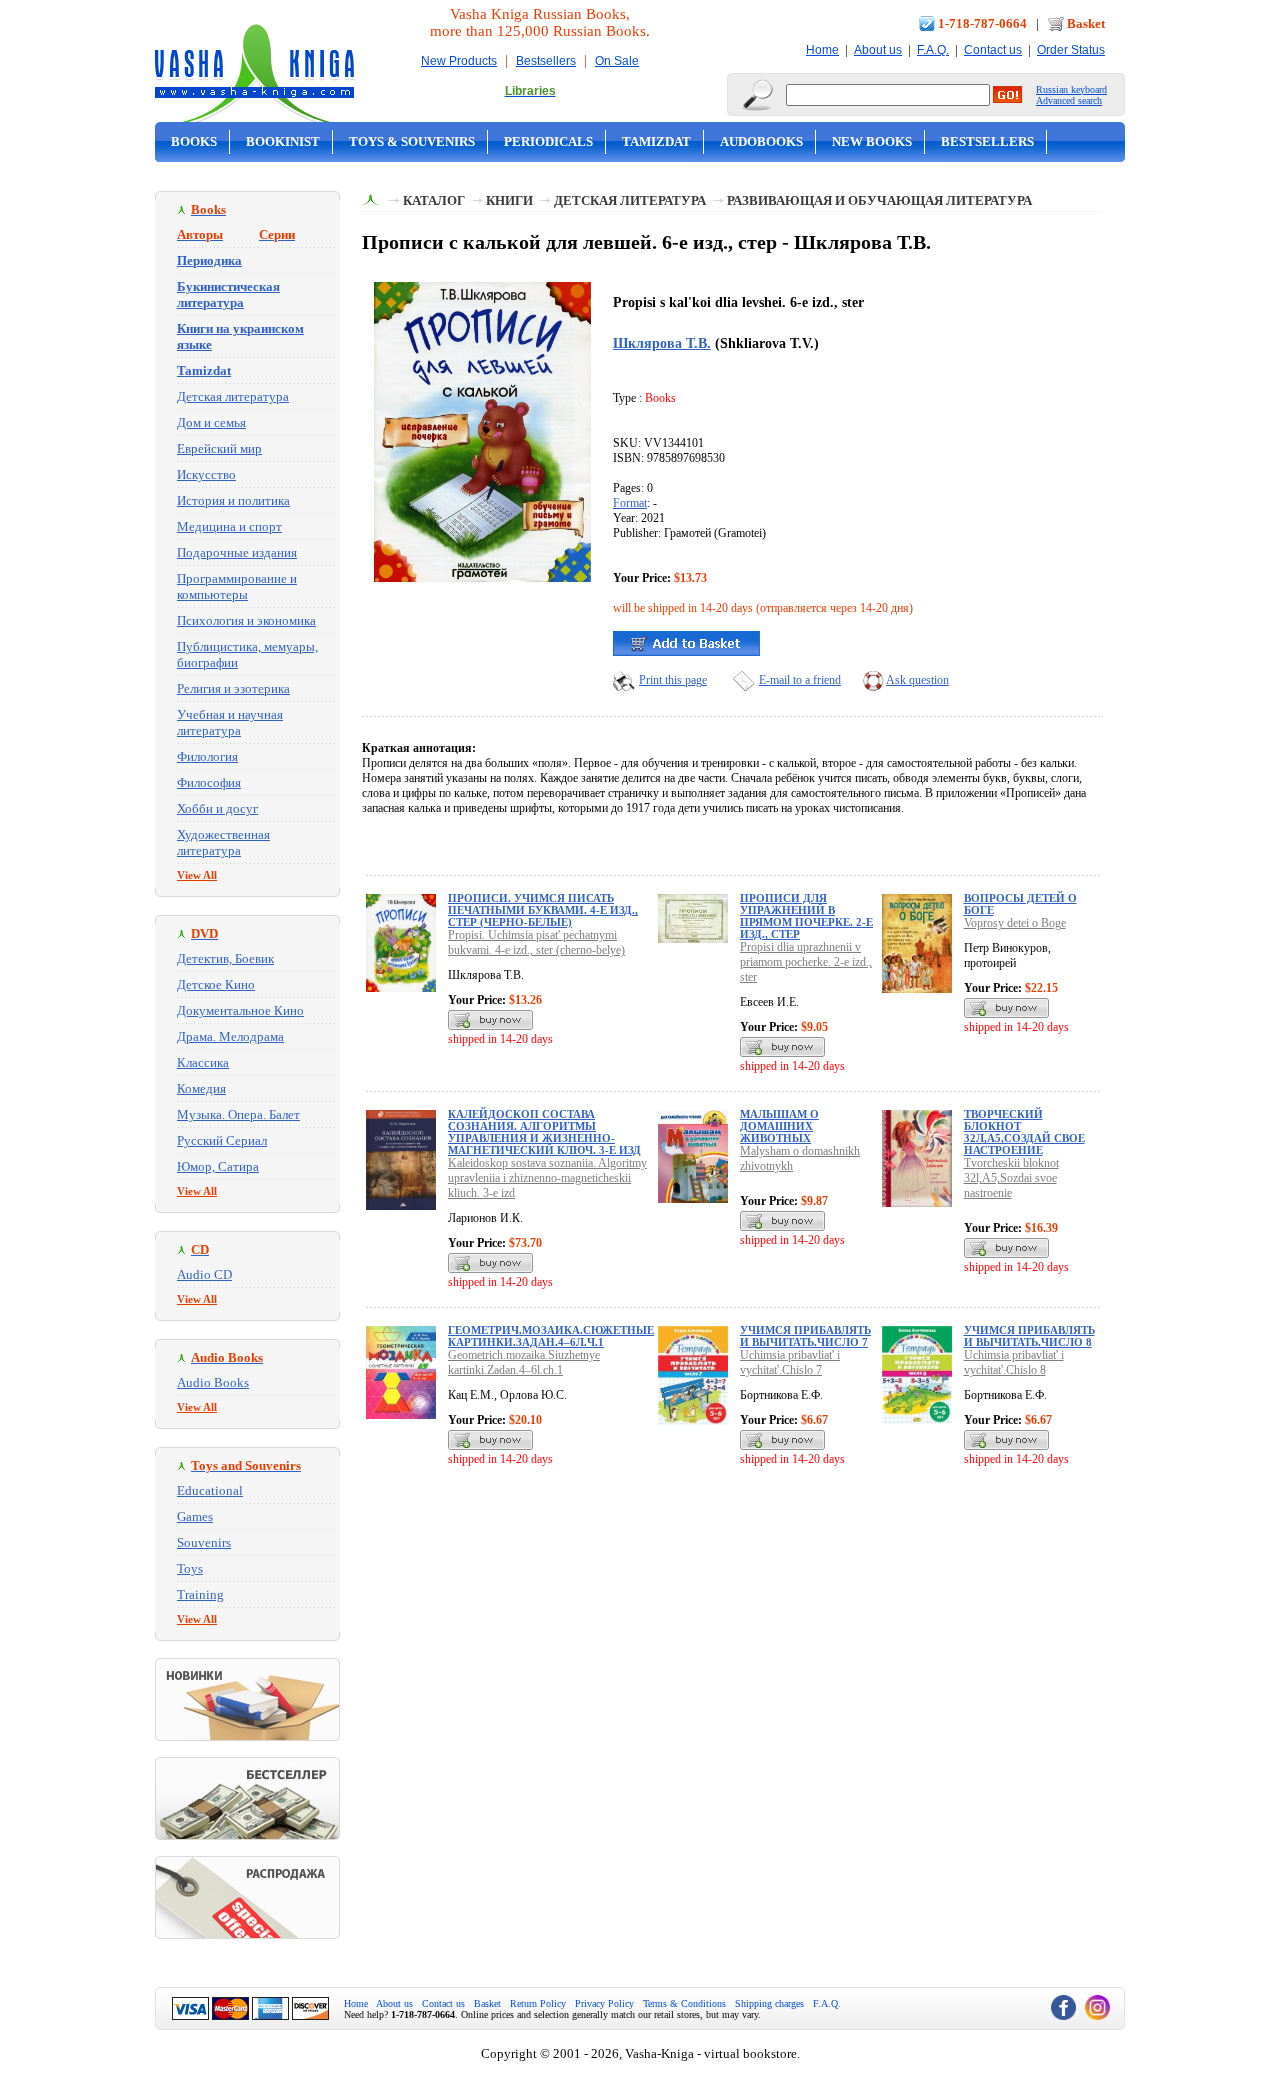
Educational (210, 1490)
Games (195, 1516)
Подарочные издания (237, 552)
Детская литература (233, 396)
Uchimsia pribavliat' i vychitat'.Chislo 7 (790, 1362)
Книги (509, 200)
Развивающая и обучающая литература (879, 200)
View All (197, 875)
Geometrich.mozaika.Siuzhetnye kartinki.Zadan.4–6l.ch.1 (524, 1362)
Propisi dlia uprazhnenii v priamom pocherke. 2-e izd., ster (806, 962)
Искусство (206, 474)
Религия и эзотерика (233, 688)
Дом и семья (211, 422)
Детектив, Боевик (225, 958)
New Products (459, 61)
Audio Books (213, 1382)
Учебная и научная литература (230, 722)
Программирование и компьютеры (237, 586)
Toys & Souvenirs (412, 141)
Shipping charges (769, 2003)
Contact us (993, 50)
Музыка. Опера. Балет (238, 1114)
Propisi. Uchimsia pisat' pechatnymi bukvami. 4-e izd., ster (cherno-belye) (536, 942)
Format (630, 503)
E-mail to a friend (800, 680)
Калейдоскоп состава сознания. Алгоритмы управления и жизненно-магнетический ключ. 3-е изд (544, 1132)
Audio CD (204, 1274)
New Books (872, 141)
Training (200, 1594)
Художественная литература (223, 842)
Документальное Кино (240, 1010)
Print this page (673, 680)
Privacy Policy (604, 2003)
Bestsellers (546, 61)
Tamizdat (656, 141)
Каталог (434, 200)
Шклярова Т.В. (662, 343)
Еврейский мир (219, 448)
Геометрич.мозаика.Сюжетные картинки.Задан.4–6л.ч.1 (551, 1336)
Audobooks (761, 141)
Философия (209, 782)
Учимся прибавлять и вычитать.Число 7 (805, 1336)
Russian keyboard (1071, 89)
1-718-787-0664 (982, 23)
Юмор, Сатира (218, 1166)
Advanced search (1069, 100)
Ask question (917, 680)
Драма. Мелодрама (230, 1036)
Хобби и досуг (217, 808)
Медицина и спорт (229, 526)
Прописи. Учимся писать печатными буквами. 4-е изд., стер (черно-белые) (543, 910)
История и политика (233, 500)
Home (822, 50)
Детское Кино (216, 984)
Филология (207, 756)
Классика (203, 1062)
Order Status (1071, 50)
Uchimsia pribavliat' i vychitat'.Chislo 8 (1014, 1362)
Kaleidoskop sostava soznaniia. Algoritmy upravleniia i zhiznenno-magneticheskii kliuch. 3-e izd (547, 1178)
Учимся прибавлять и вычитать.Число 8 (1029, 1336)
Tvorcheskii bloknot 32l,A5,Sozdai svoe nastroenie (1011, 1178)
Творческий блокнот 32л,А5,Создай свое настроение (1024, 1132)
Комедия (201, 1088)
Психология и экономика (246, 620)
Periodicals (548, 141)
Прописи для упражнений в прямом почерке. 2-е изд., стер (806, 916)
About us (878, 50)
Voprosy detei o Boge (1015, 923)
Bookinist (283, 141)
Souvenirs (204, 1542)
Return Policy (538, 2003)
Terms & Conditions (684, 2003)
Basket (1086, 23)
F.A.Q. (933, 50)
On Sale (617, 61)
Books (194, 141)
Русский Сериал (222, 1140)
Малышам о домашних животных (779, 1126)
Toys (190, 1568)
